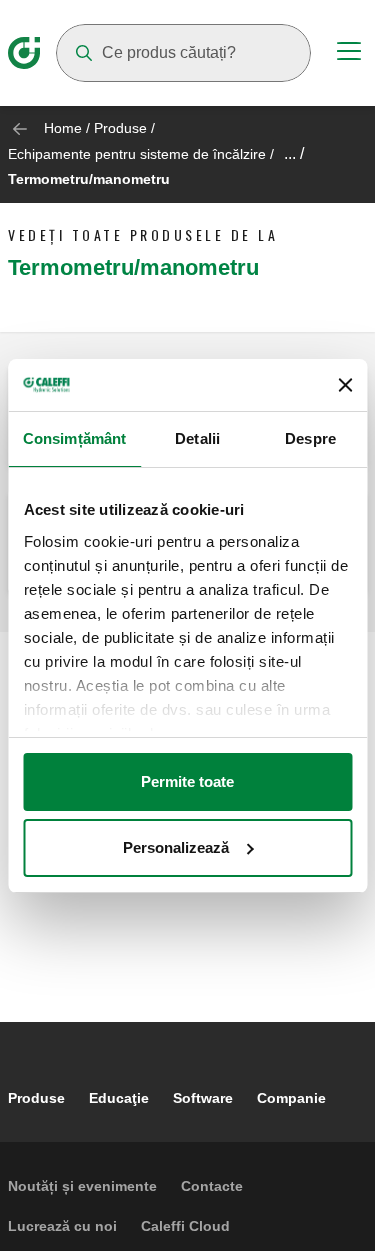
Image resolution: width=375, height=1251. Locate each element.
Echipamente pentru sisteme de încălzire (137, 154)
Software (203, 1098)
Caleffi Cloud (185, 1226)
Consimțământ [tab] (74, 438)
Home (63, 128)
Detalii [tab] (197, 438)
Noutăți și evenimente (82, 1186)
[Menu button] (349, 54)
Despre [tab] (310, 438)
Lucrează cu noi (62, 1226)
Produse (120, 128)
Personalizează (176, 847)
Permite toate (187, 781)
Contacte (212, 1186)
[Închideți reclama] (345, 385)
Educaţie (119, 1098)
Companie (291, 1098)
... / (294, 153)
